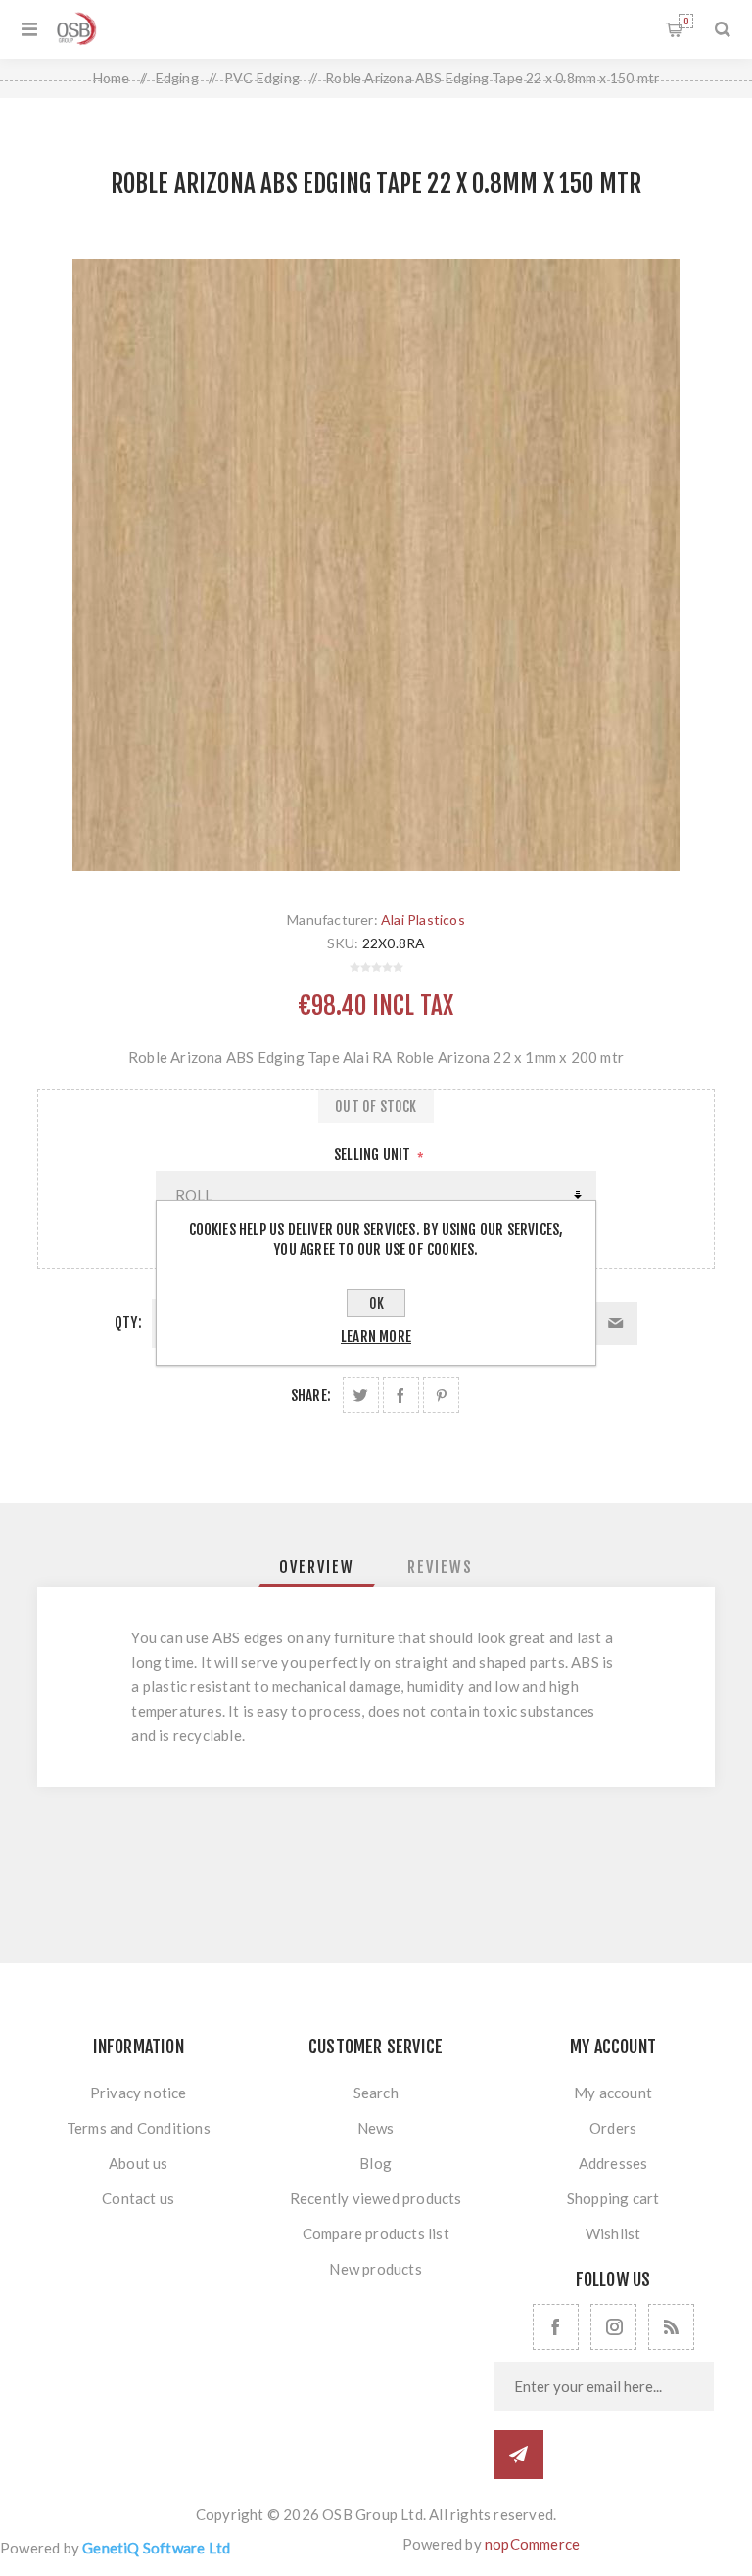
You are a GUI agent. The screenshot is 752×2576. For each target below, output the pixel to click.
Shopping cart (686, 21)
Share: (311, 1395)
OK (376, 1303)
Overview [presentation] (317, 1567)
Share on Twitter (361, 1395)
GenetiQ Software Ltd (156, 2548)
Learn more (376, 1336)
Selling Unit (374, 1154)
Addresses (613, 2163)
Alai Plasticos (423, 920)
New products (375, 2269)
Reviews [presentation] (440, 1567)
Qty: (128, 1323)
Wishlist (613, 2233)
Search (376, 2093)
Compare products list (376, 2233)
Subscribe (519, 2455)
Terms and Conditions (139, 2128)
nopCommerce (532, 2544)
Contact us (138, 2198)
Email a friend (616, 1323)
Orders (613, 2128)
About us (139, 2163)
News (376, 2128)
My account (613, 2093)
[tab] (317, 1567)
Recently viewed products (376, 2198)
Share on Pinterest (441, 1395)
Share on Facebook (401, 1395)
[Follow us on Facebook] (556, 2327)
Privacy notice (139, 2093)
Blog (376, 2163)
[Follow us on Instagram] (613, 2327)
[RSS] (671, 2327)
